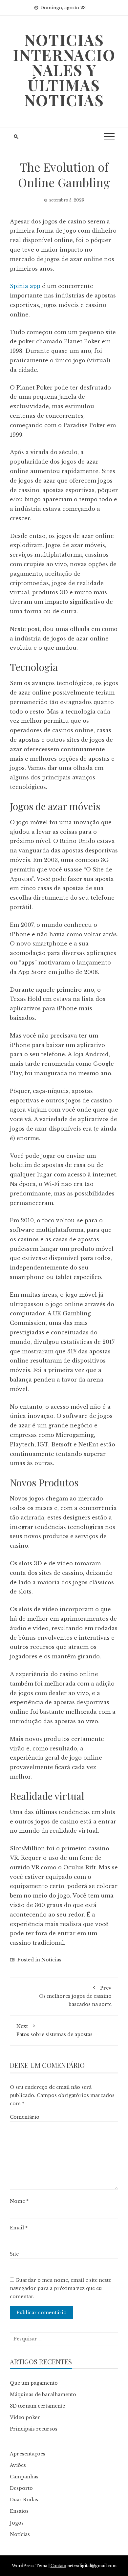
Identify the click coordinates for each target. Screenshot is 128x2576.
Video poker (25, 2417)
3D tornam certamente (37, 2406)
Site (14, 2254)
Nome (19, 2201)
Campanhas (24, 2477)
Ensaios (19, 2511)
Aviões (18, 2465)
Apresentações (28, 2454)
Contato (58, 2566)
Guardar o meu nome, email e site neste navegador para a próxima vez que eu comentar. (61, 2288)
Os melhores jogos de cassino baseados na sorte (75, 1996)
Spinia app (25, 286)
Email (19, 2228)
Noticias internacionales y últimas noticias (64, 70)
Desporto (21, 2488)
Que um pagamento (34, 2383)
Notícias (51, 1960)
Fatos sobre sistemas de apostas (54, 2030)
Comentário (25, 2117)
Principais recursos (34, 2429)
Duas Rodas (24, 2500)
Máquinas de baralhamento (43, 2395)
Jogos (17, 2523)
